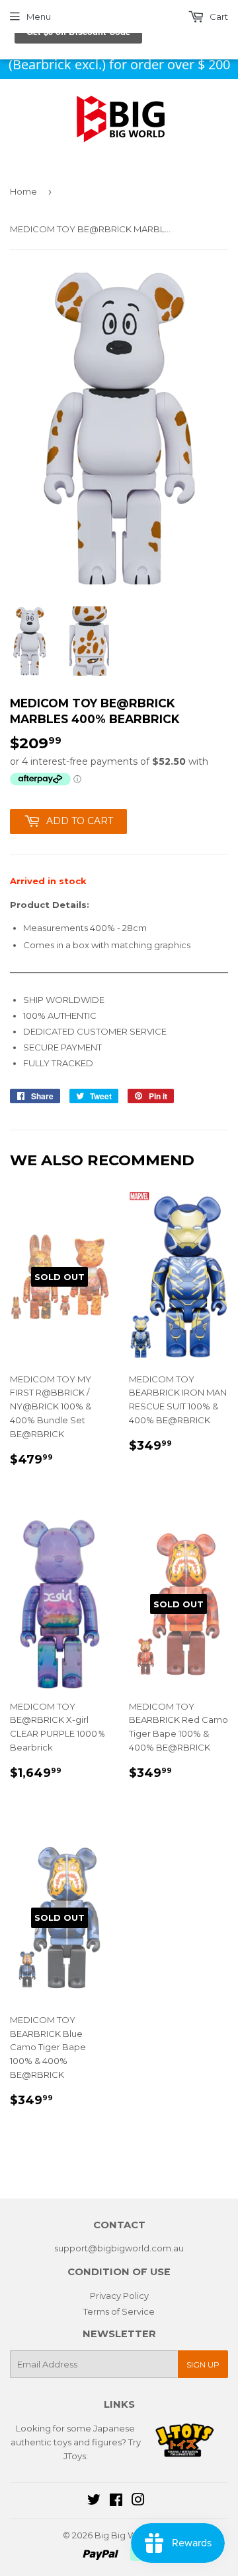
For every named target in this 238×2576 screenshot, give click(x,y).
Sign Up (203, 2365)
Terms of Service (119, 2311)
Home (23, 191)
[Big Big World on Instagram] (138, 2501)
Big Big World (124, 2535)
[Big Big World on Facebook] (116, 2501)
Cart (218, 16)
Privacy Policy (119, 2296)
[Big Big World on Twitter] (94, 2501)
